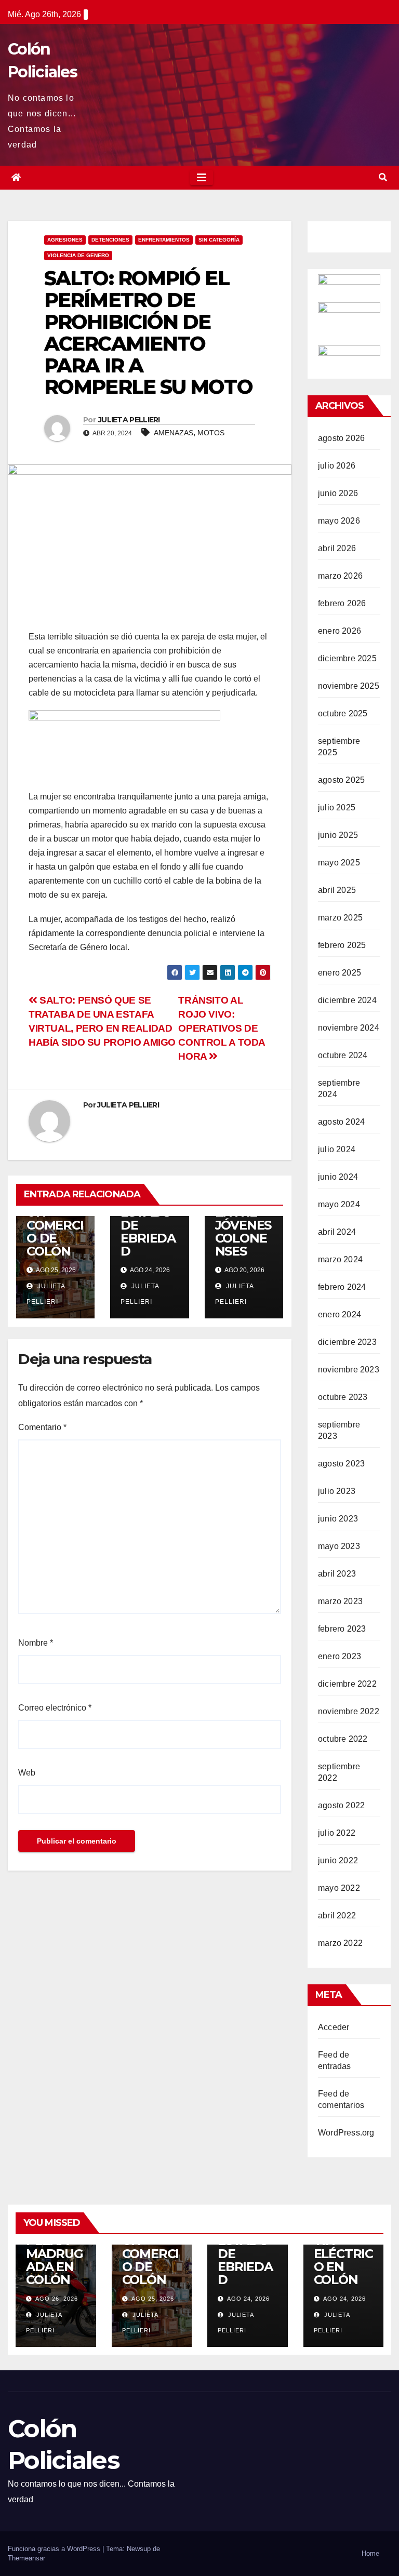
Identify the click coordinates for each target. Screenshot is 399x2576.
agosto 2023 (341, 1464)
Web (27, 1773)
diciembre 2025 (347, 658)
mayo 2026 (339, 521)
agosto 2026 (341, 438)
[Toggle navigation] (202, 178)
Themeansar (26, 2558)
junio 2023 (338, 1519)
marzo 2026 (340, 576)
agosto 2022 (341, 1805)
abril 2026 (337, 548)
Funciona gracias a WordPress (55, 2549)
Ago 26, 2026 (57, 2299)
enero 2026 (340, 631)
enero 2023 (340, 1656)
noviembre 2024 (349, 1028)
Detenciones (110, 240)
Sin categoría (219, 240)
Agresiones (65, 240)
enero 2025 (340, 973)
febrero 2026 (342, 603)
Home (370, 2553)
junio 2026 (338, 493)
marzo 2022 (340, 1943)
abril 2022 (337, 1916)
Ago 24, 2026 (248, 2299)
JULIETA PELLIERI (129, 420)
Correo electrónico (55, 1708)
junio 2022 (338, 1860)
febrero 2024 (342, 1287)
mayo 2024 (339, 1204)
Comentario (42, 1427)
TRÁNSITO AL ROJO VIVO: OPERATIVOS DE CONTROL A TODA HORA (222, 1028)
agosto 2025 (341, 780)
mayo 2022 (339, 1888)
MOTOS (211, 433)
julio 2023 (337, 1491)
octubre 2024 (343, 1055)
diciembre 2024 (347, 1000)
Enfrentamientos (164, 240)
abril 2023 (337, 1574)
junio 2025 (338, 835)
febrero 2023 (342, 1629)
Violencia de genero (78, 255)
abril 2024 (337, 1232)
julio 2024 (337, 1149)
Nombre (36, 1643)
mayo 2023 (339, 1546)
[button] (383, 177)
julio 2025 (337, 807)
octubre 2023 (343, 1397)
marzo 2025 (340, 918)
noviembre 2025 (349, 686)
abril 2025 (337, 890)
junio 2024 (338, 1177)
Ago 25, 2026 (153, 2299)
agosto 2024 (341, 1122)
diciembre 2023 (347, 1342)
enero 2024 (340, 1314)
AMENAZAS (174, 433)
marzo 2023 (340, 1601)
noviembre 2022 (349, 1711)
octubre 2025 (343, 713)
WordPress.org (346, 2133)
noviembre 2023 (349, 1370)
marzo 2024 (340, 1259)
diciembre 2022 (347, 1684)
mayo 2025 (339, 863)
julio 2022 (337, 1833)
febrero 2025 (342, 945)
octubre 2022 (343, 1739)
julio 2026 (337, 466)
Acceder (334, 2027)
